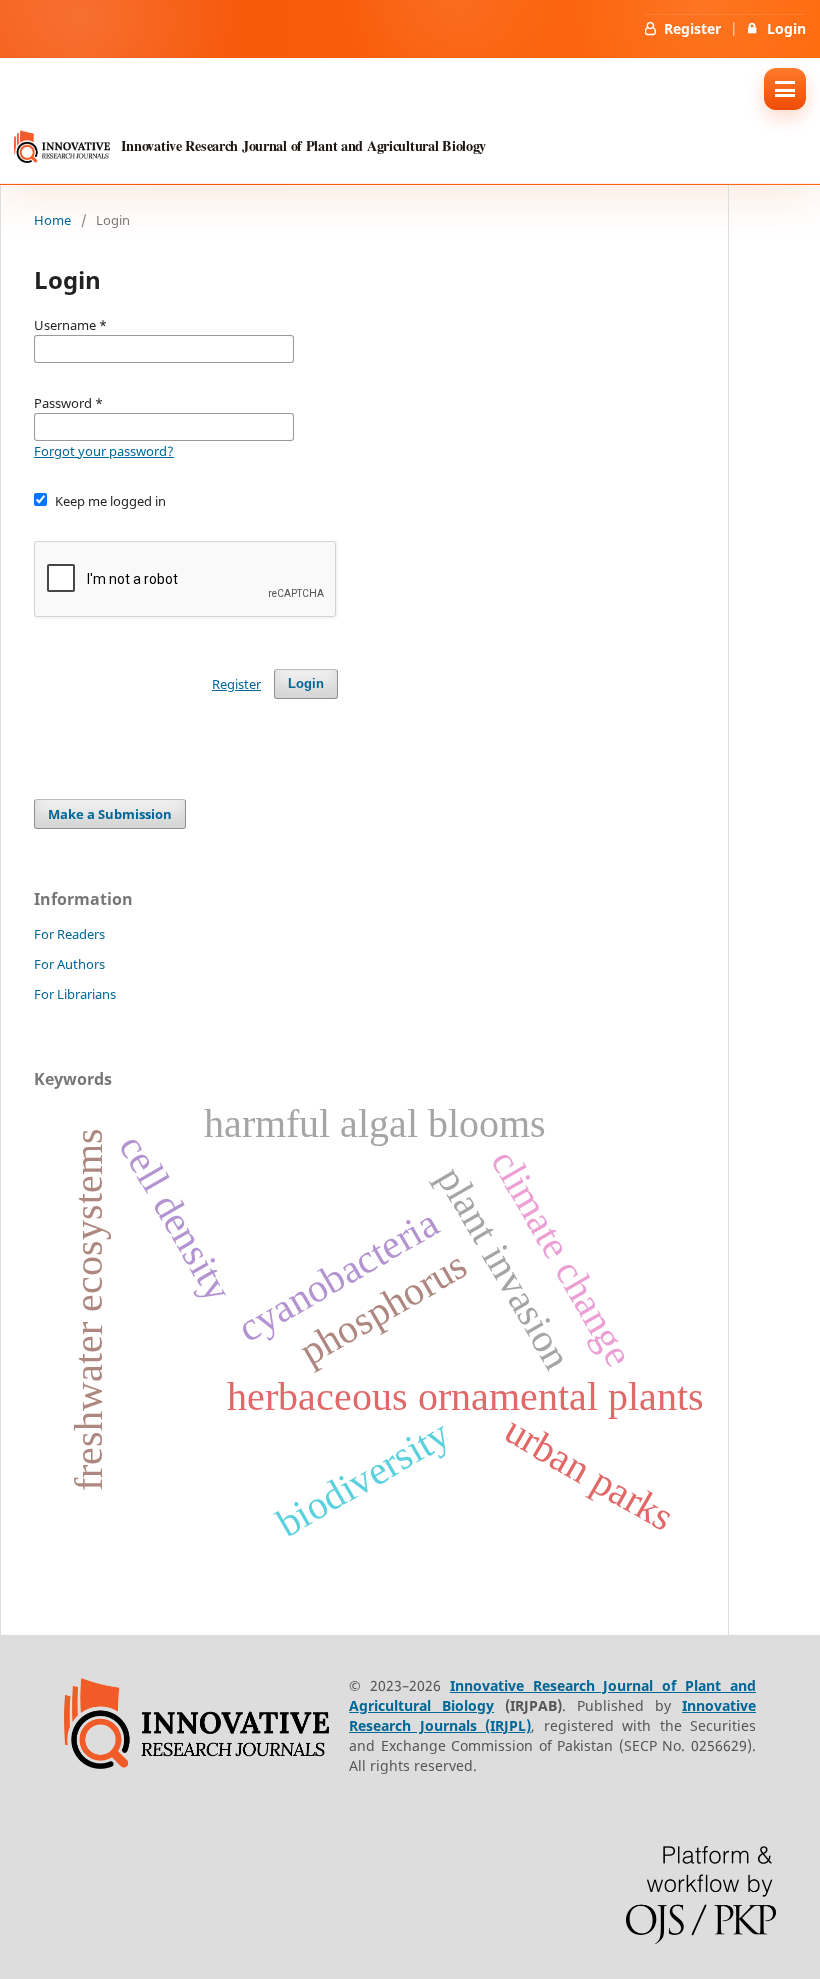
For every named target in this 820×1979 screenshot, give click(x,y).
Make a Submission (110, 814)
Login (786, 28)
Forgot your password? (104, 451)
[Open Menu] (785, 89)
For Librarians (75, 994)
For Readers (69, 934)
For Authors (69, 964)
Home (52, 220)
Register (692, 28)
